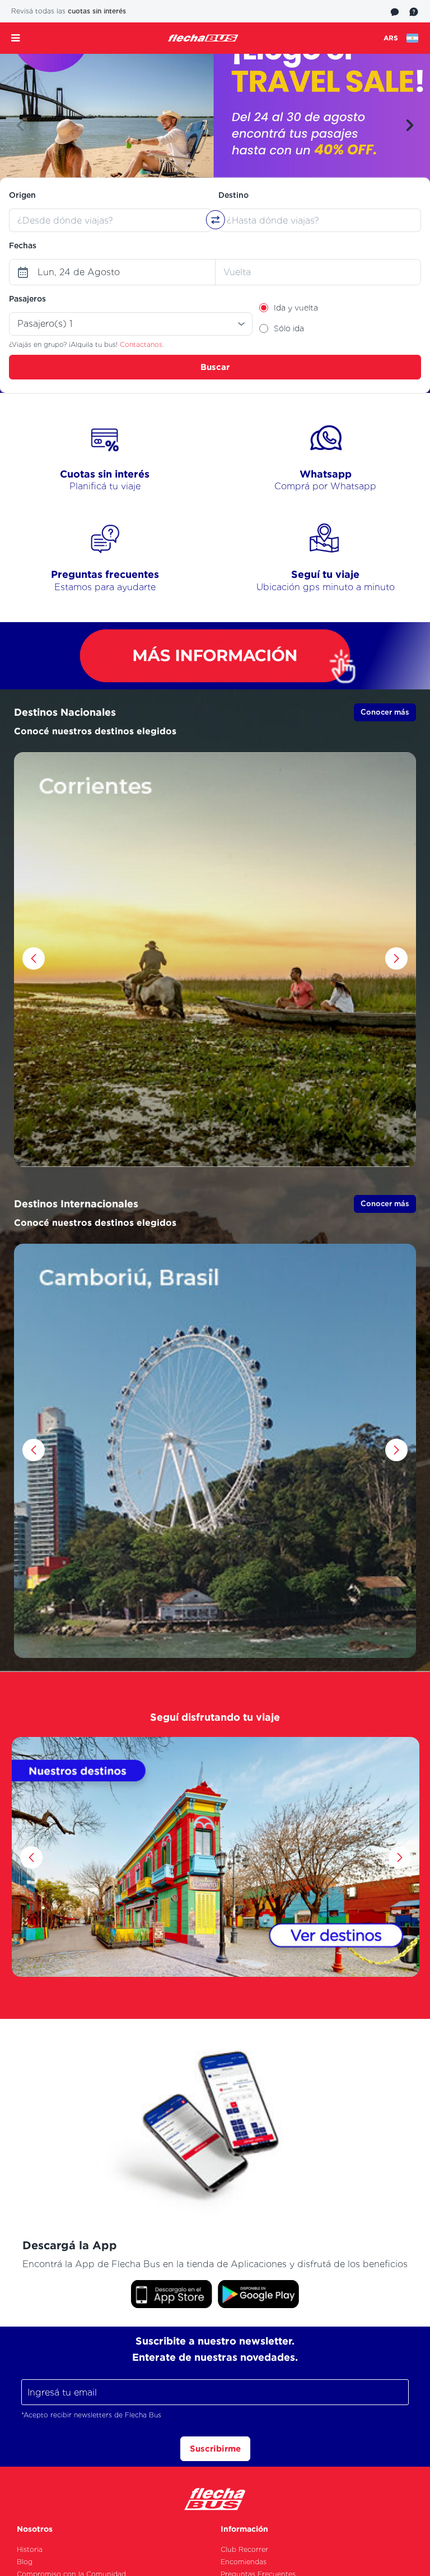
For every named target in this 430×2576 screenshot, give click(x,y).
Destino (233, 195)
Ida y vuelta (296, 308)
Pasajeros (27, 299)
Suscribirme (215, 2448)
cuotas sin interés (97, 11)
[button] (20, 126)
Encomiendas (244, 2562)
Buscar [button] (215, 367)
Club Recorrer (244, 2549)
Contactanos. (142, 344)
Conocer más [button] (385, 712)
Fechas (23, 245)
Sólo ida (289, 328)
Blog (25, 2562)
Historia (30, 2549)
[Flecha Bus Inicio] (203, 38)
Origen (22, 195)
